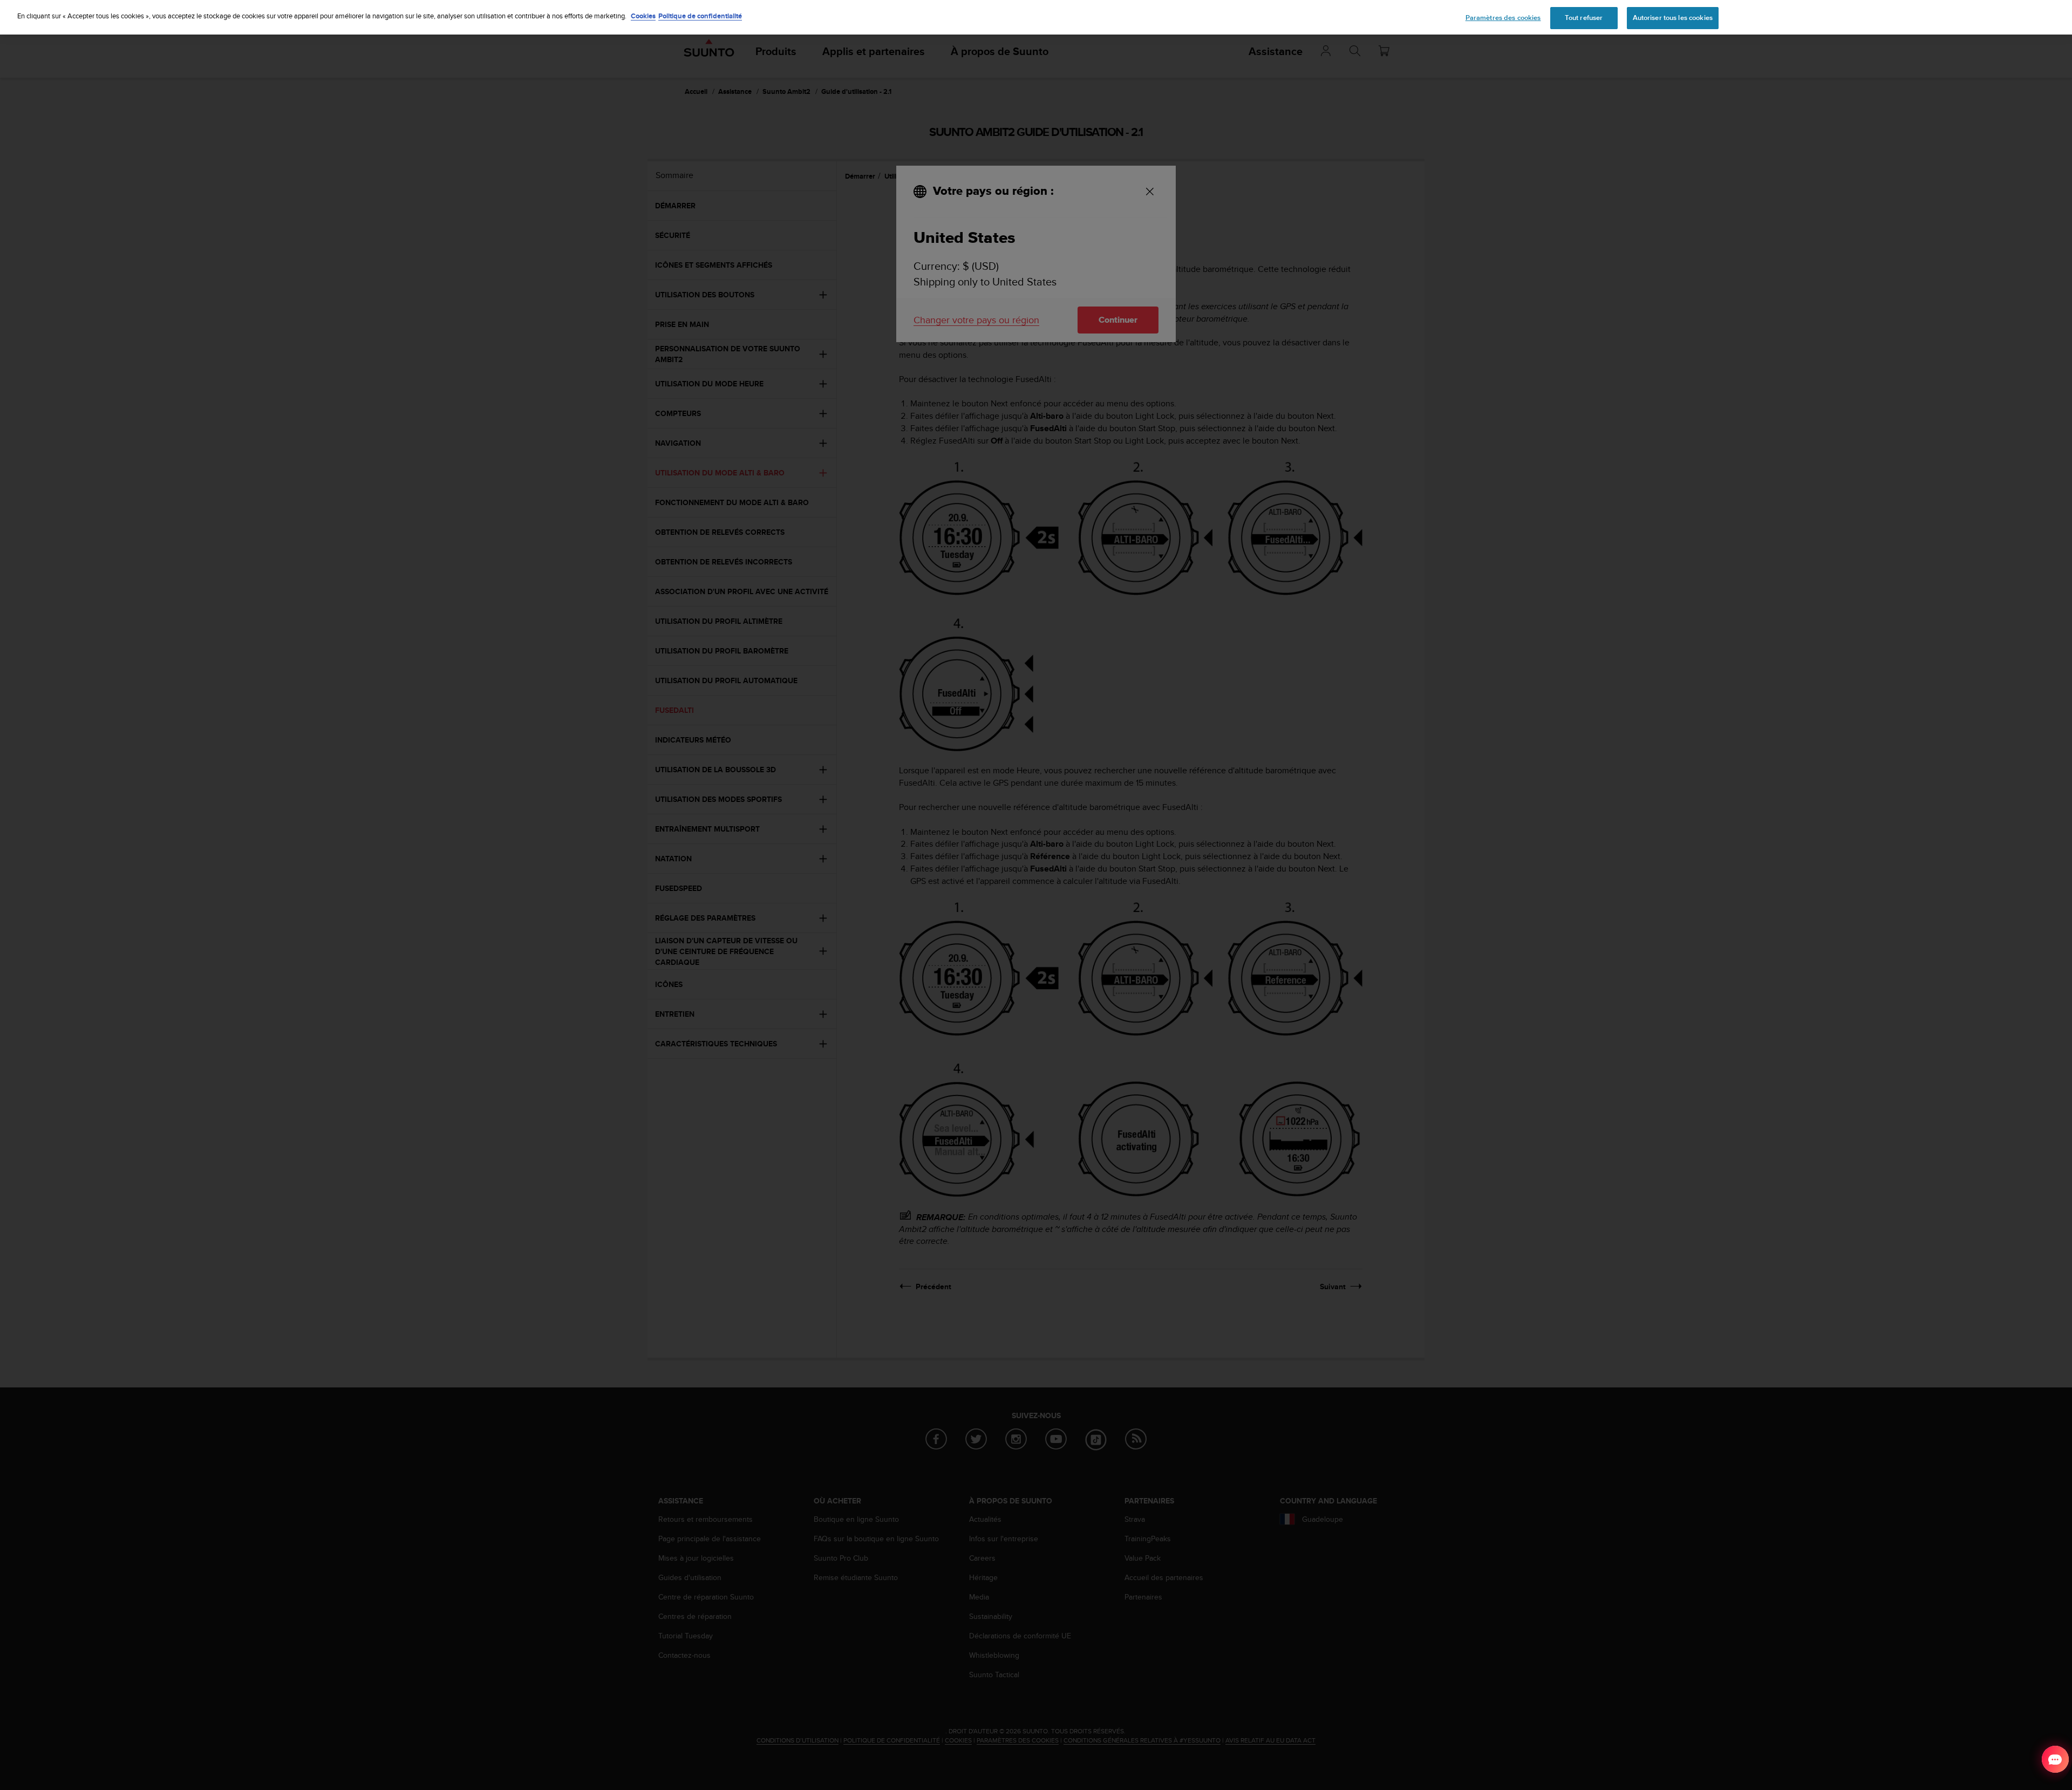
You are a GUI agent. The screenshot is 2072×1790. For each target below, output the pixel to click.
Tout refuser (1584, 18)
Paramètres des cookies (1503, 18)
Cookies (643, 16)
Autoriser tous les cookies (1673, 18)
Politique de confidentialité (700, 16)
